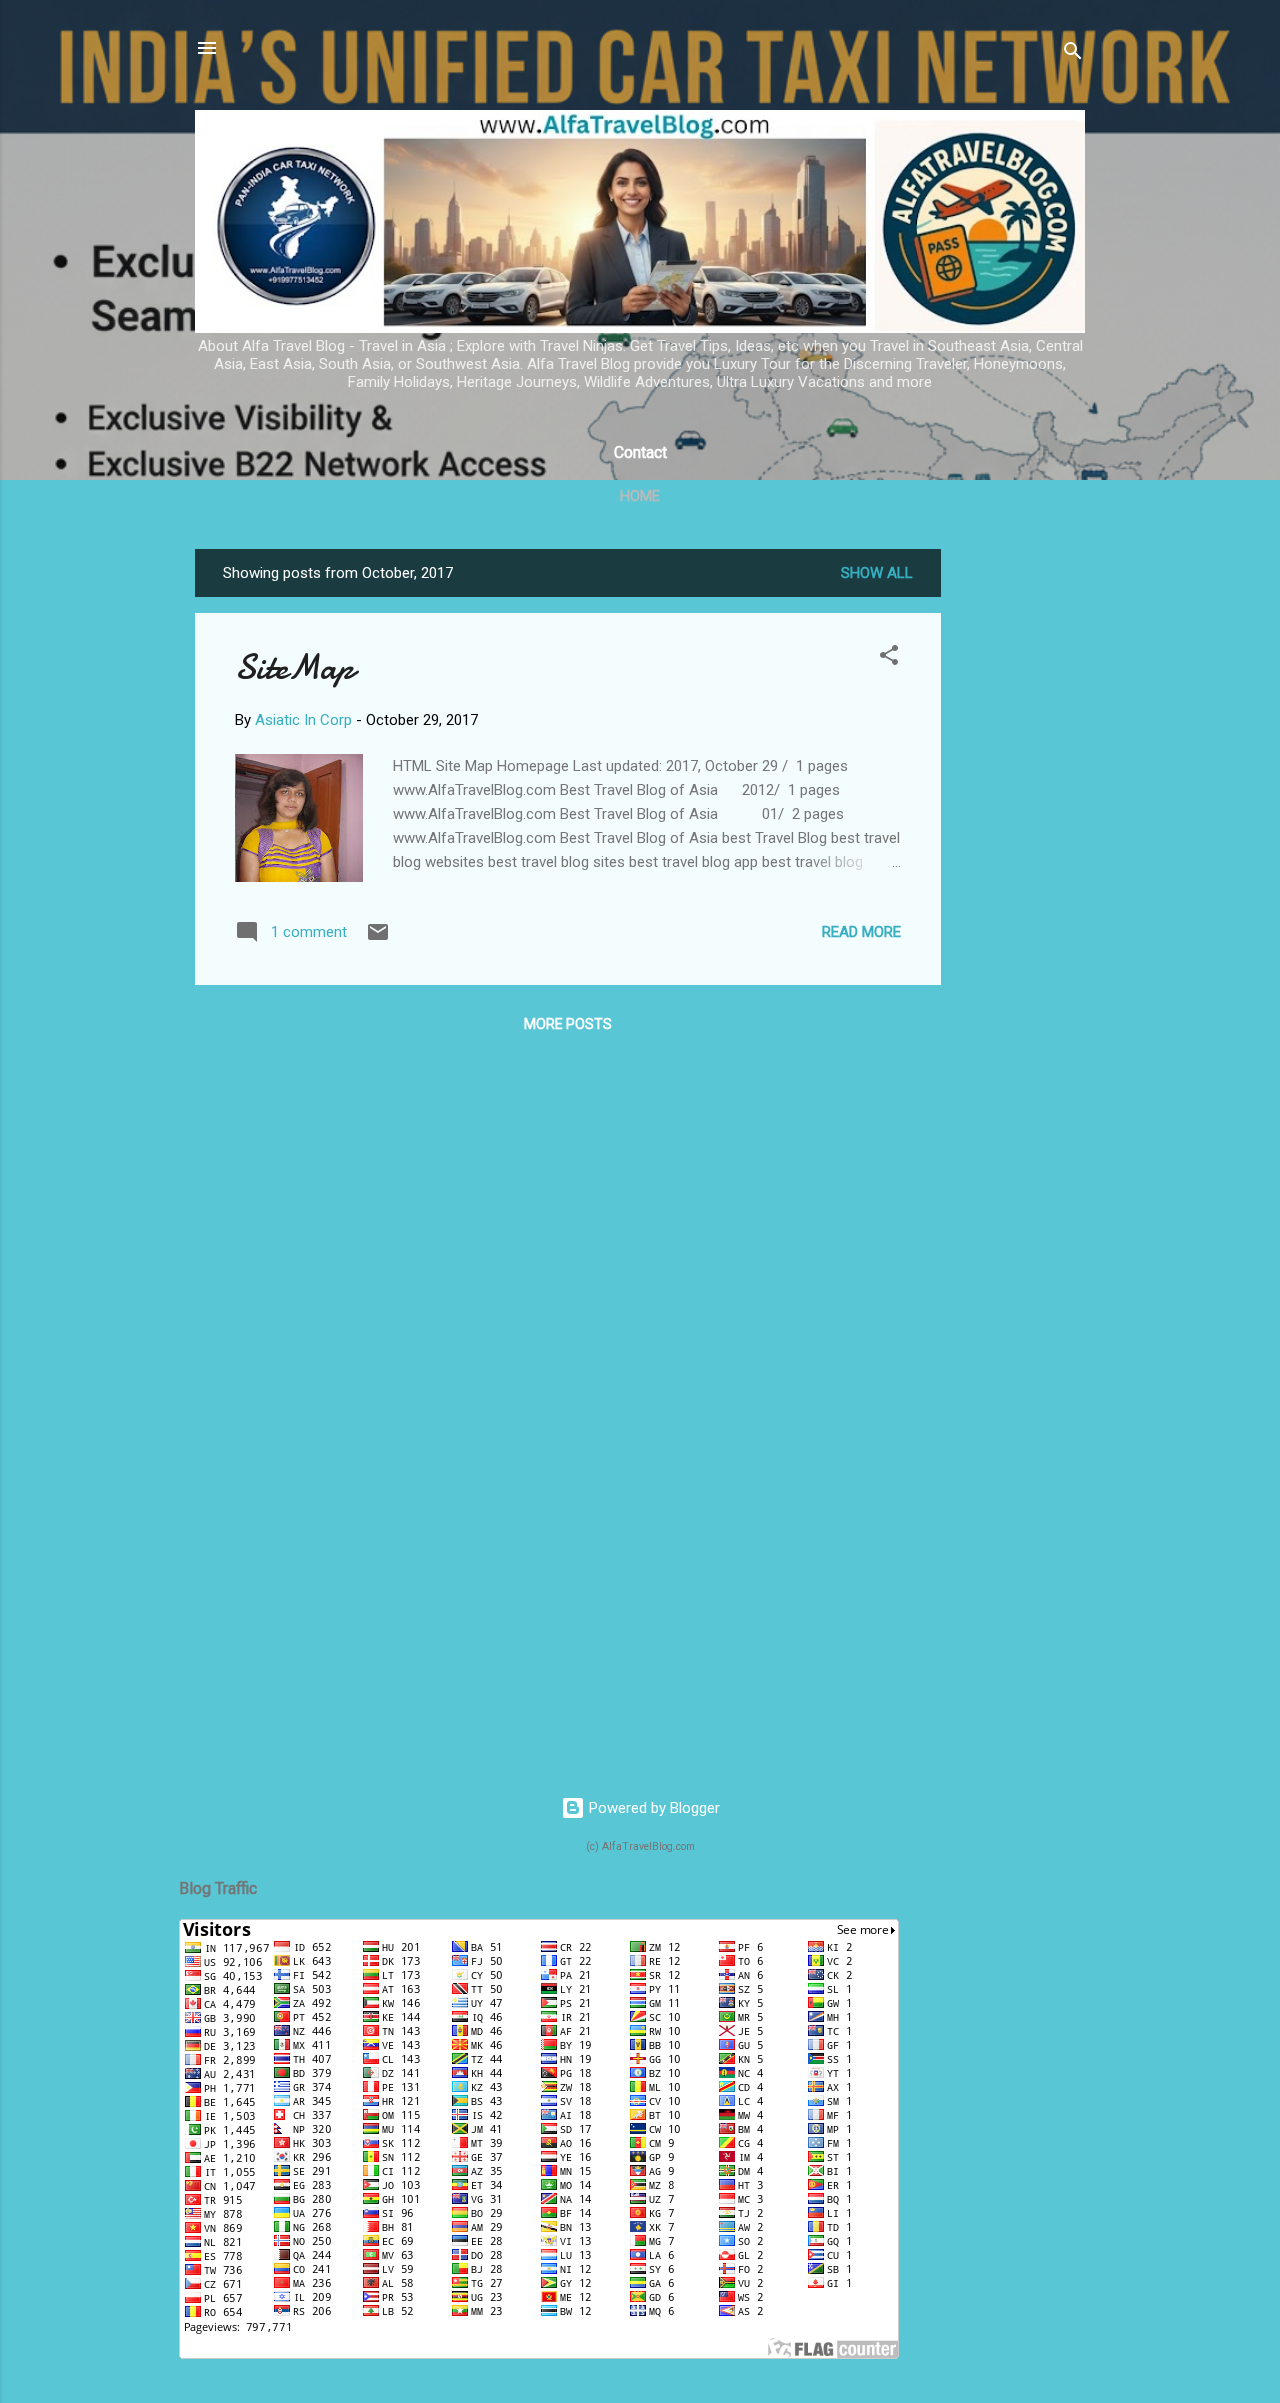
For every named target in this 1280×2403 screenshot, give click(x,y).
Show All (877, 573)
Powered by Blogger (652, 1808)
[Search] (1073, 54)
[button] (889, 658)
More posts (568, 1024)
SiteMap (294, 667)
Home (640, 496)
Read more (861, 932)
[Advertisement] (1021, 849)
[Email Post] (378, 939)
